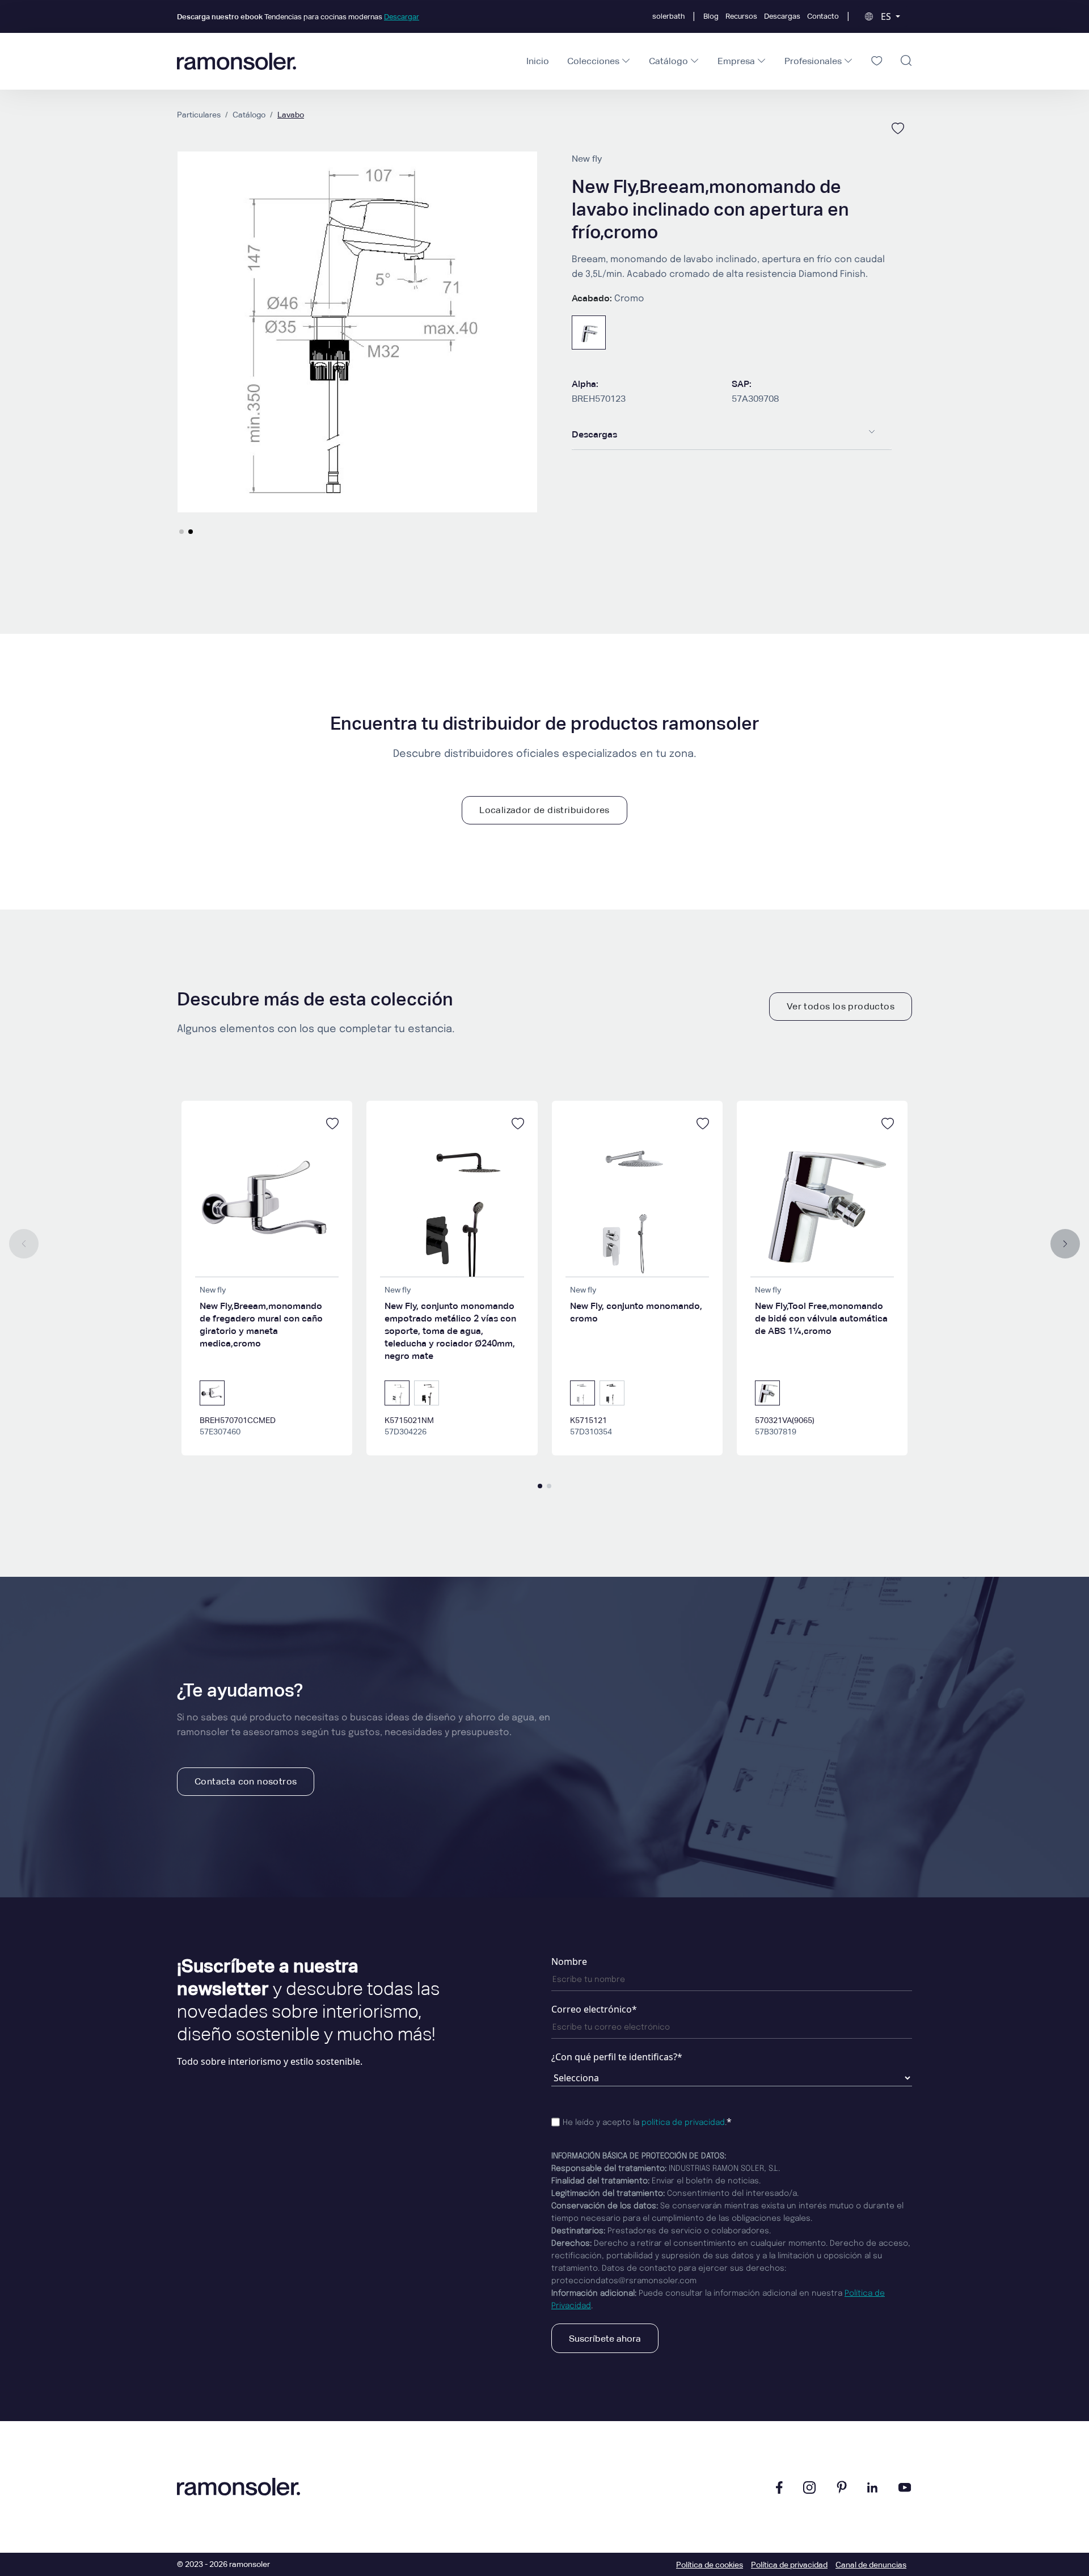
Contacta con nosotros (246, 1781)
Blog (711, 16)
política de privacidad (683, 2123)
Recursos (741, 16)
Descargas (782, 16)
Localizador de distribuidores (544, 810)
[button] (181, 532)
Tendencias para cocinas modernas (298, 17)
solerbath (668, 16)
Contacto (823, 16)
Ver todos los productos (841, 1006)
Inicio (538, 61)
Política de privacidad (789, 2565)
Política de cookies (710, 2565)
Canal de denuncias (871, 2565)
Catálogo (249, 115)
